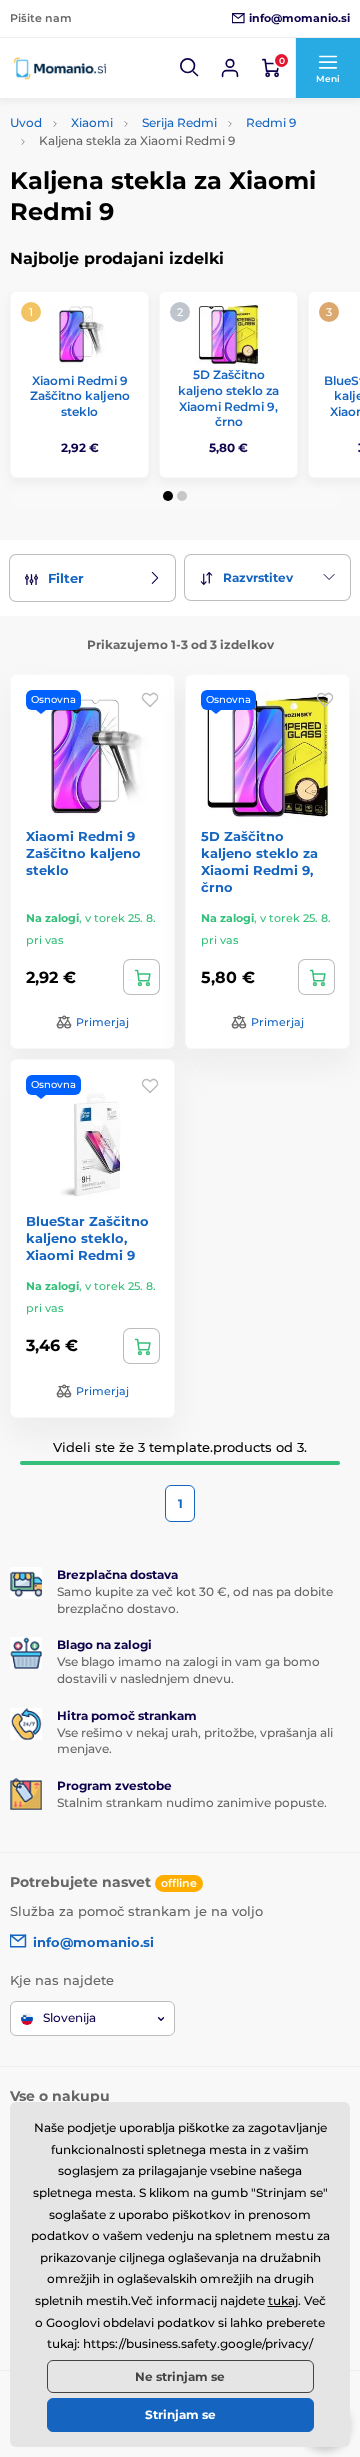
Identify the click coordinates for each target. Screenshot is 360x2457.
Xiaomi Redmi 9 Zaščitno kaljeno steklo (80, 396)
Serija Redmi (179, 122)
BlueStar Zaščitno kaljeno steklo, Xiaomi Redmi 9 (87, 1238)
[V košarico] (141, 977)
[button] (190, 68)
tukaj (283, 2300)
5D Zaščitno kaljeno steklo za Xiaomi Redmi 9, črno (228, 398)
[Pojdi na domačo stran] (60, 67)
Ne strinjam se (180, 2376)
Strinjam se (180, 2414)
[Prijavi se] (230, 68)
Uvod (26, 122)
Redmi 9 (271, 122)
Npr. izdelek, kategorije (133, 134)
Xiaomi (92, 122)
